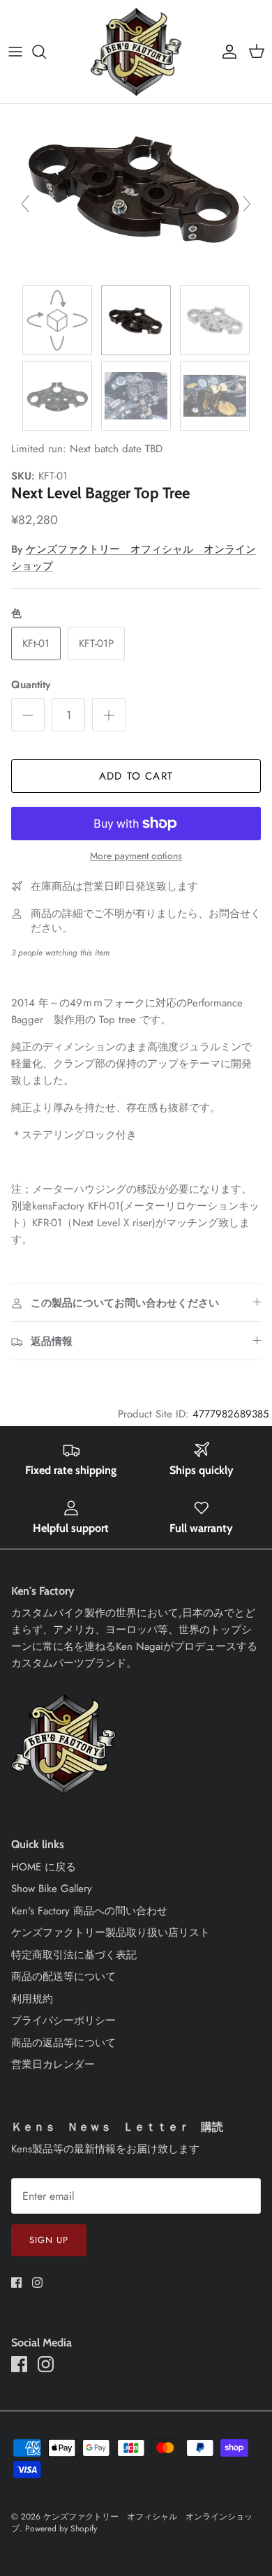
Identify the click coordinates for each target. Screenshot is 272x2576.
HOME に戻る (44, 1867)
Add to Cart (136, 776)
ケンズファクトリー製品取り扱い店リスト (111, 1933)
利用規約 (32, 1999)
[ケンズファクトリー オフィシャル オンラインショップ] (136, 52)
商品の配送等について (63, 1976)
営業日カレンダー (53, 2064)
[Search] (46, 52)
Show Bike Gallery (52, 1889)
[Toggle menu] (15, 52)
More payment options (136, 856)
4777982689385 (231, 1414)
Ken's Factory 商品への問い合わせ (89, 1911)
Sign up (49, 2240)
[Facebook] (16, 2283)
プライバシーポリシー (63, 2020)
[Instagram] (37, 2283)
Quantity (31, 685)
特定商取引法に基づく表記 (74, 1955)
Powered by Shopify (61, 2529)
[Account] (226, 52)
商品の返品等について (63, 2043)
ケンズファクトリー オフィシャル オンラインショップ (132, 2523)
